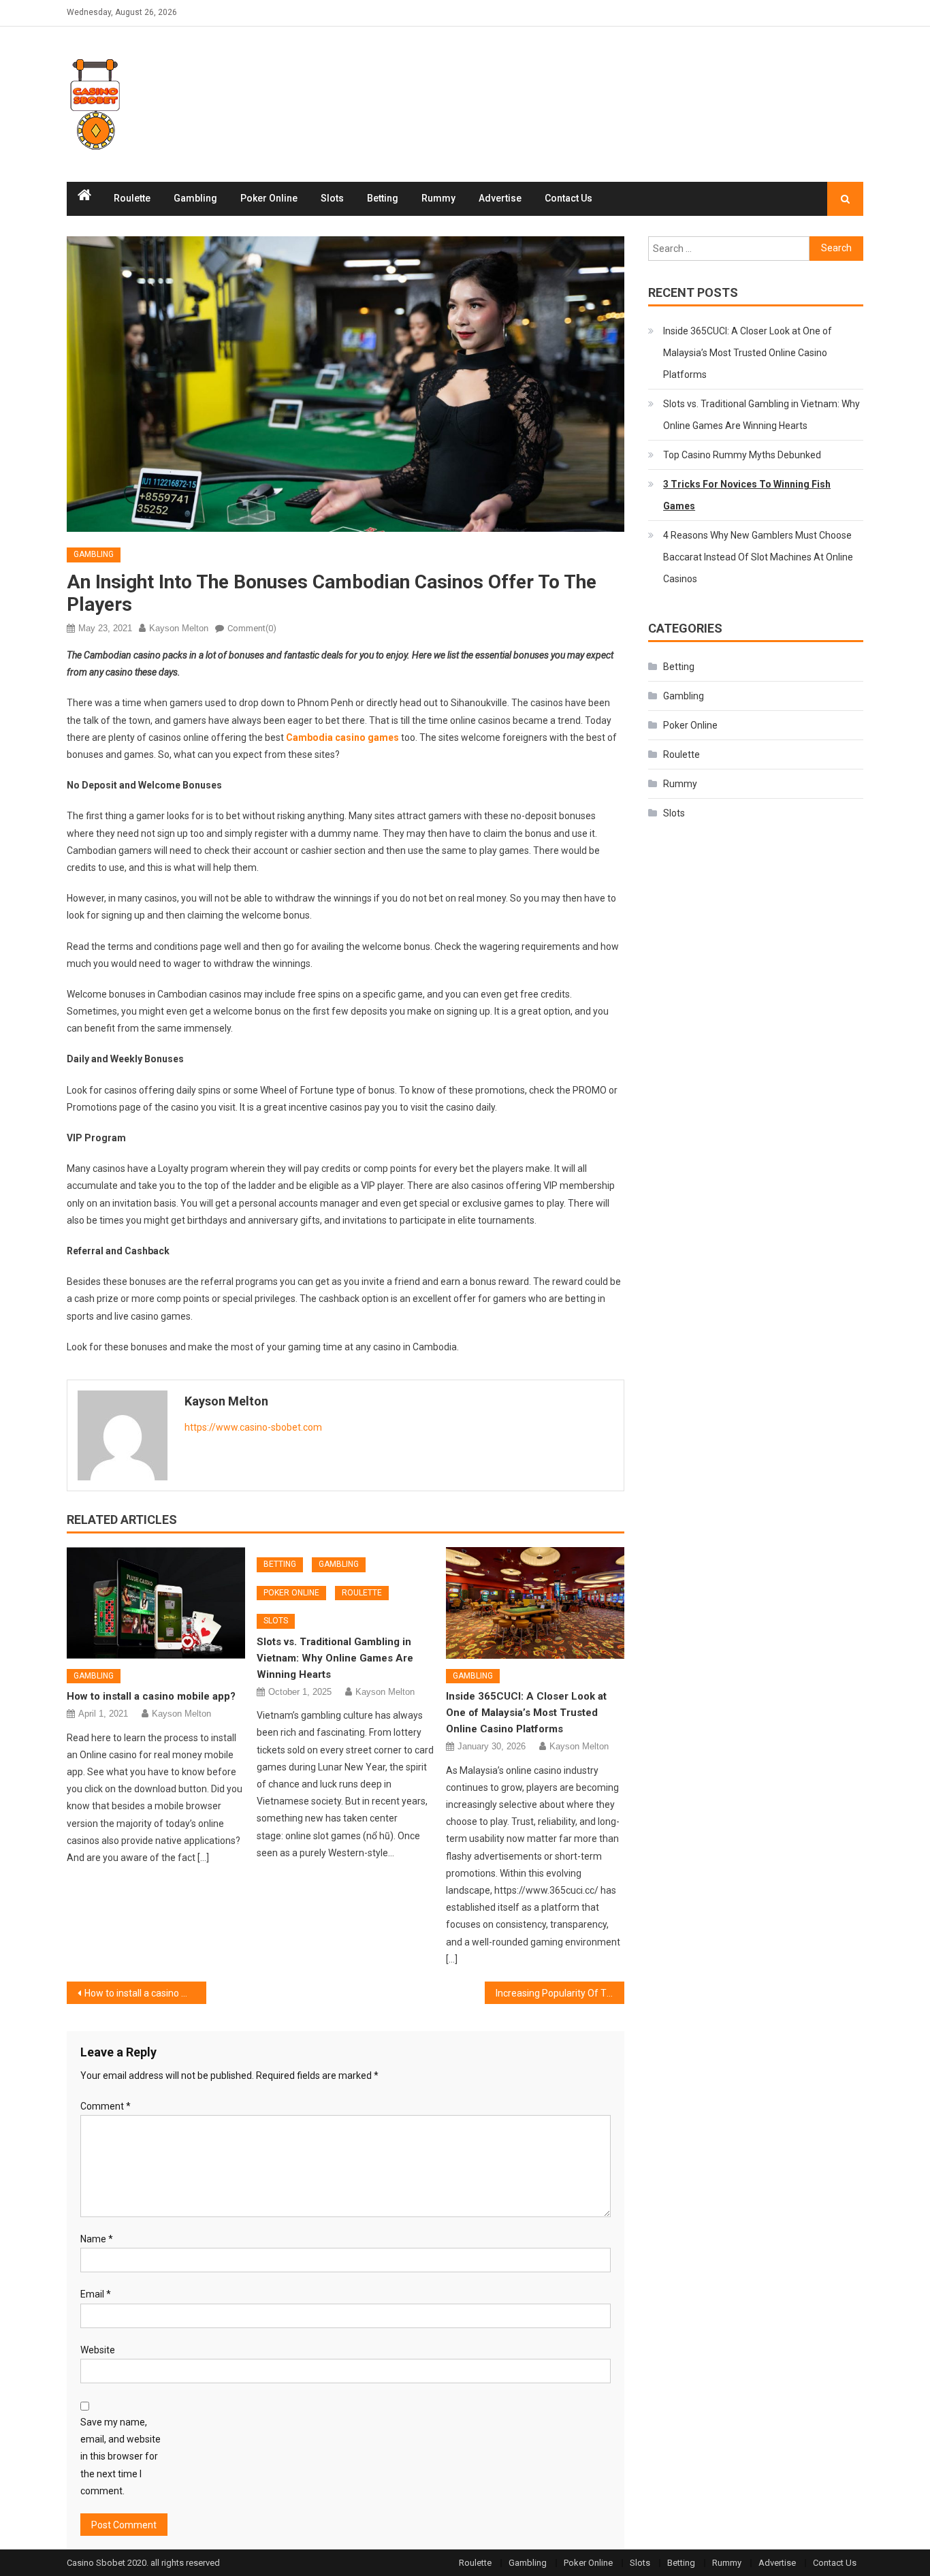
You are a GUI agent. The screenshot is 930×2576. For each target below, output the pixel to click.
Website (98, 2350)
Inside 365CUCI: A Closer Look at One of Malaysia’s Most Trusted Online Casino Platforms (526, 1713)
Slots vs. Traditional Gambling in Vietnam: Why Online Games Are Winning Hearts (335, 1658)
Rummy (438, 198)
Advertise (500, 198)
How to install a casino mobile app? (151, 1696)
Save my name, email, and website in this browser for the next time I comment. (121, 2456)
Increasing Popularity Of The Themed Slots (560, 1993)
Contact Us (568, 198)
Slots (332, 198)
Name (97, 2239)
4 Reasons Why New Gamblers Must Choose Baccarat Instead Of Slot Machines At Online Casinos (758, 557)
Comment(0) (252, 628)
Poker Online (269, 198)
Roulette (132, 198)
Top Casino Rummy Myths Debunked (742, 455)
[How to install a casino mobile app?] (156, 1603)
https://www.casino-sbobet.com (253, 1427)
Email (96, 2294)
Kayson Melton (179, 628)
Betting (383, 198)
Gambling (195, 198)
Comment (106, 2106)
